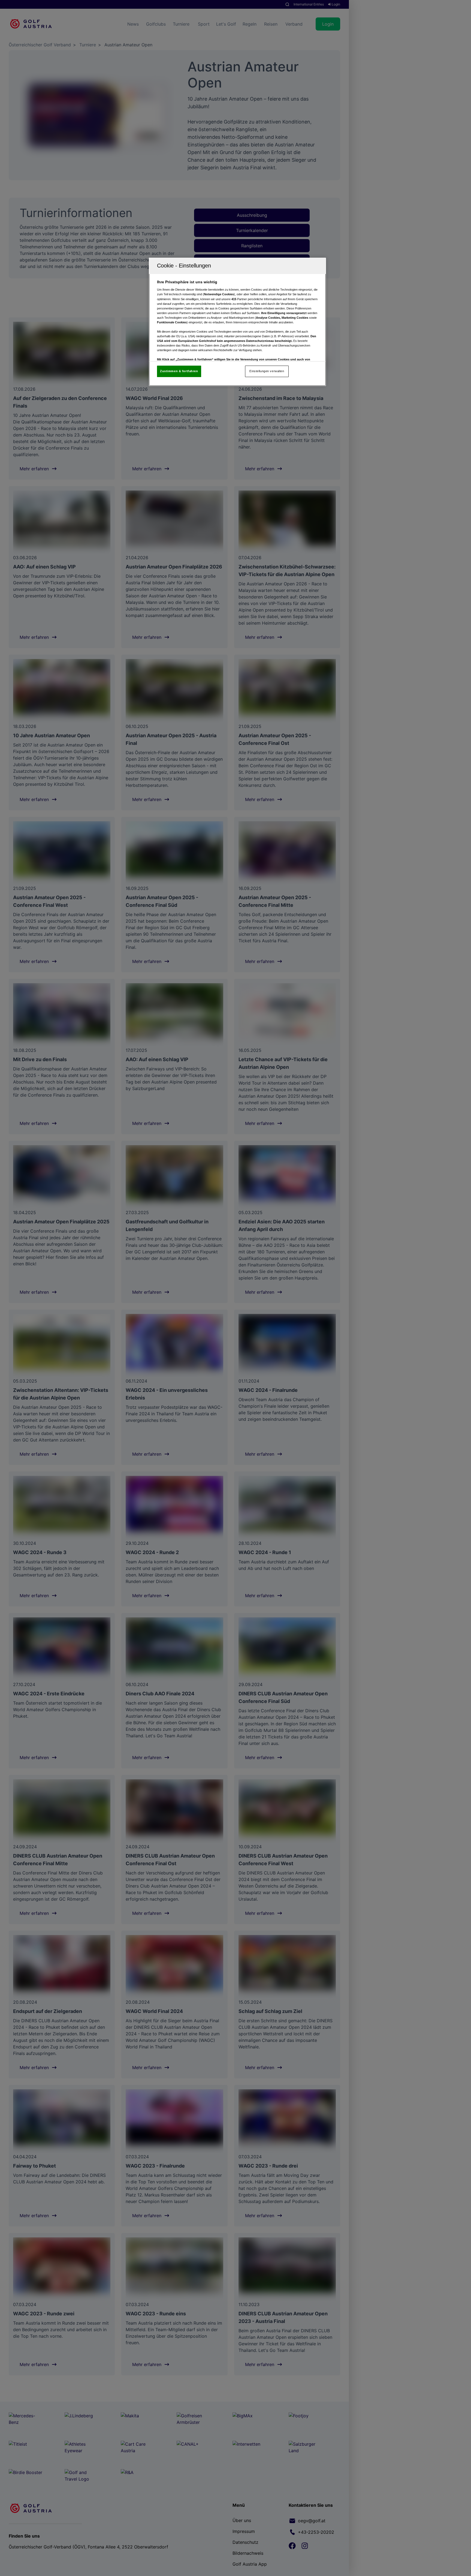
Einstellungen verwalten (267, 371)
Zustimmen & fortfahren (179, 371)
